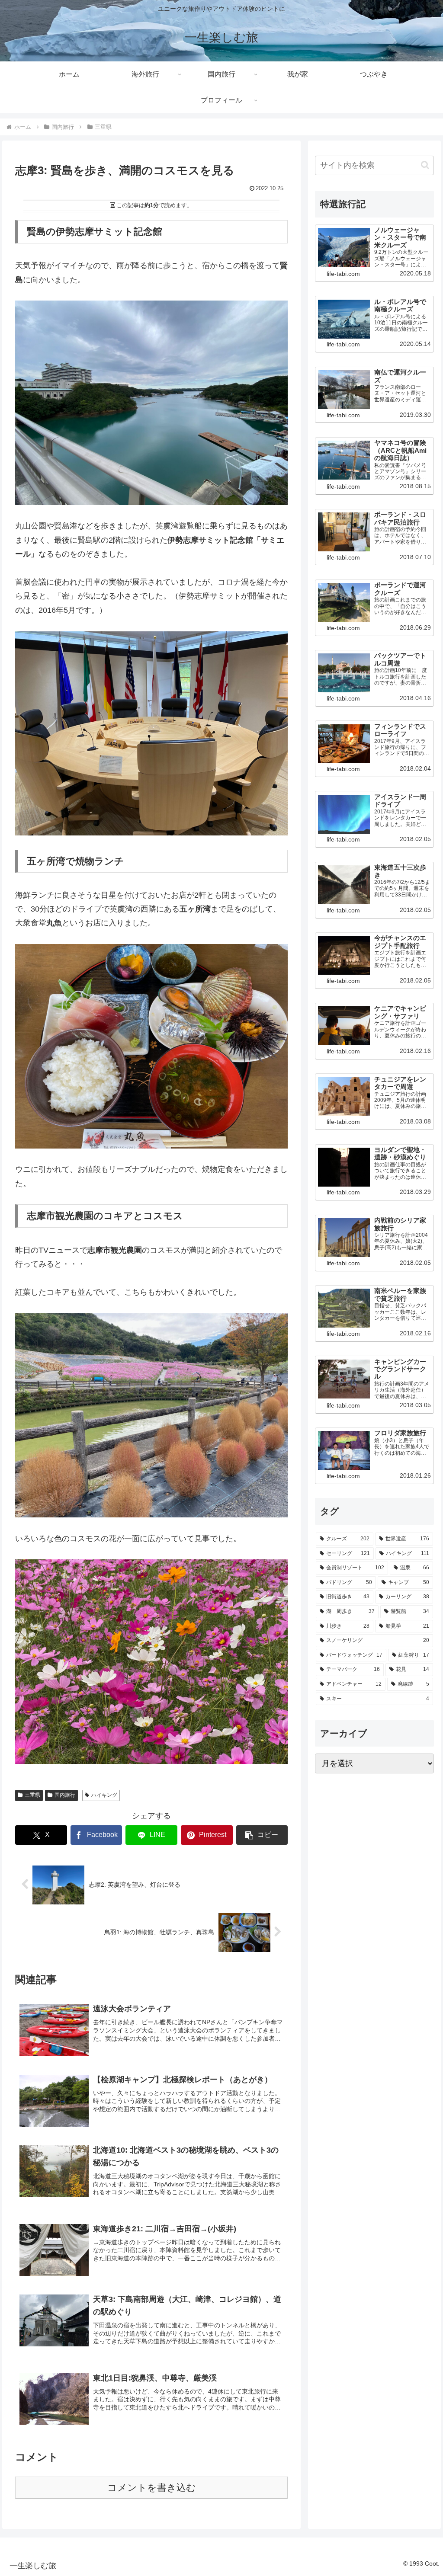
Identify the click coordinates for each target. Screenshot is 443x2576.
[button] (262, 1835)
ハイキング (104, 1795)
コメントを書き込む (152, 2488)
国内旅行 (65, 1795)
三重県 (32, 1795)
